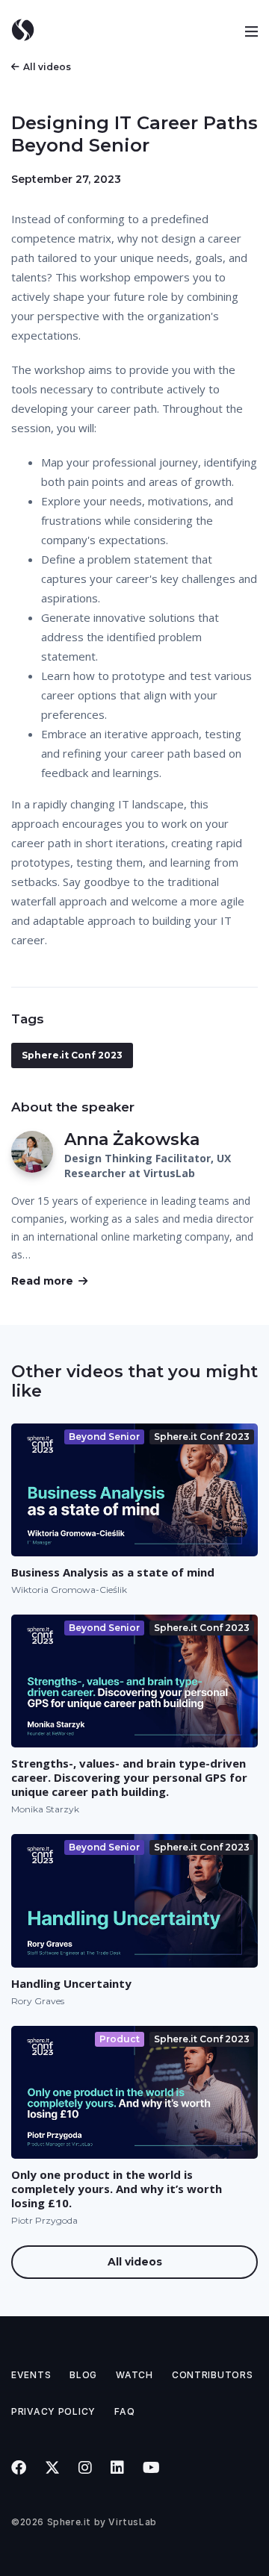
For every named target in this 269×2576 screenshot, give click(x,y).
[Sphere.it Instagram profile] (86, 2468)
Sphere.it (69, 2522)
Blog (83, 2375)
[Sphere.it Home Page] (28, 30)
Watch (134, 2375)
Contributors (213, 2375)
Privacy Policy (53, 2411)
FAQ (124, 2411)
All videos (47, 67)
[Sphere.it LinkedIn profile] (118, 2468)
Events (31, 2375)
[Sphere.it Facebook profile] (19, 2468)
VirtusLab (132, 2522)
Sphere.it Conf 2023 (72, 1055)
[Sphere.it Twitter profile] (53, 2468)
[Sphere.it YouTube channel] (152, 2468)
